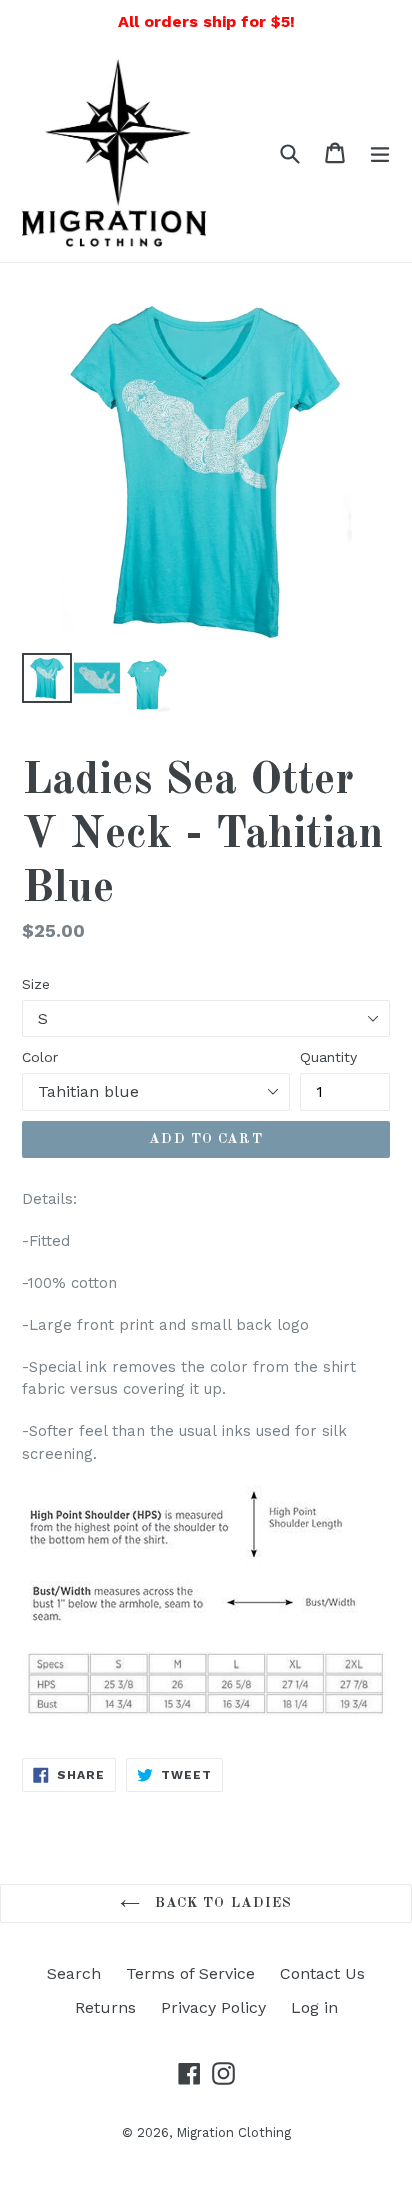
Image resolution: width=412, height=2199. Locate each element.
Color (40, 1057)
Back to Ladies (221, 1903)
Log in (314, 2007)
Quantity (328, 1057)
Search (74, 1973)
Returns (105, 2007)
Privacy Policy (213, 2007)
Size (36, 984)
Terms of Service (190, 1973)
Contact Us (322, 1973)
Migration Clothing (233, 2132)
